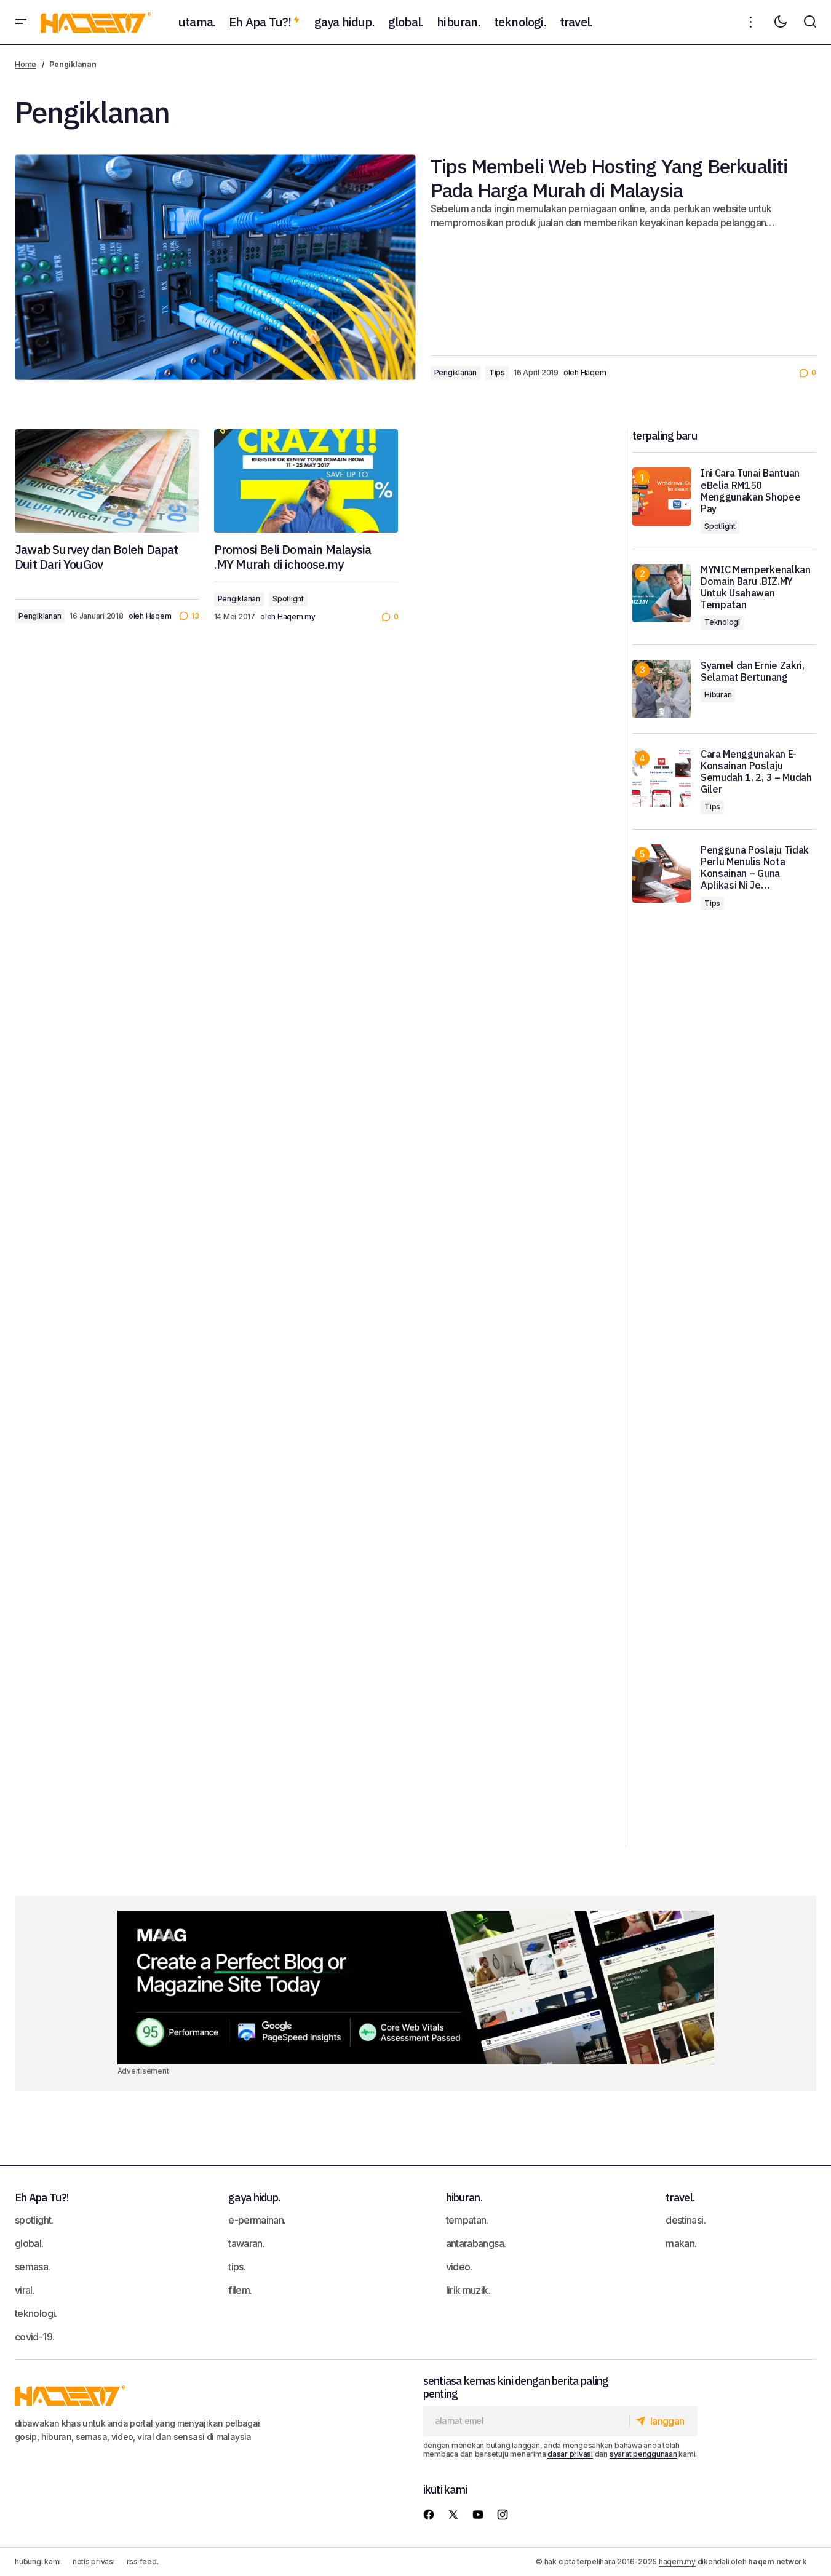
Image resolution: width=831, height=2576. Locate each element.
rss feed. (143, 2562)
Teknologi (722, 622)
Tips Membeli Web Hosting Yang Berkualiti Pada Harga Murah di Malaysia (609, 178)
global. (29, 2243)
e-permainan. (257, 2220)
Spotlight (288, 599)
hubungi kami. (39, 2562)
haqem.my (677, 2562)
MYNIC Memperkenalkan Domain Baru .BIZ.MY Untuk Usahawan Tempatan (756, 588)
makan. (681, 2243)
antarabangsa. (476, 2243)
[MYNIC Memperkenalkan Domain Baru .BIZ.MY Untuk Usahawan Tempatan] (662, 593)
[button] (21, 22)
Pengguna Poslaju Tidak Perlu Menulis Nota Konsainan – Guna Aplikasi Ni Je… (755, 868)
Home (26, 64)
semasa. (33, 2267)
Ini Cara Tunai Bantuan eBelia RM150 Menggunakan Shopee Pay (750, 491)
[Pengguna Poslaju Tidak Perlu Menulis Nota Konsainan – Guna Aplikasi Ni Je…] (662, 874)
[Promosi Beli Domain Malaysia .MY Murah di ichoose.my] (306, 481)
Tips (497, 372)
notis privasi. (95, 2562)
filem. (240, 2290)
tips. (237, 2267)
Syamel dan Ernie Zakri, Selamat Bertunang (753, 672)
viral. (25, 2290)
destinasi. (686, 2220)
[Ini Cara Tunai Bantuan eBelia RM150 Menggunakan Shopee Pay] (662, 497)
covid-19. (34, 2337)
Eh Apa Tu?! (42, 2198)
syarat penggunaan (643, 2454)
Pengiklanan (455, 372)
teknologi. (36, 2313)
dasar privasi (570, 2454)
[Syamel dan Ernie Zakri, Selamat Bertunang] (662, 689)
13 (195, 616)
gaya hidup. (254, 2198)
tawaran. (246, 2243)
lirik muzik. (468, 2290)
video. (459, 2267)
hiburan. (464, 2198)
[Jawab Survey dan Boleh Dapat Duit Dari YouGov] (107, 481)
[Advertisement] (724, 1393)
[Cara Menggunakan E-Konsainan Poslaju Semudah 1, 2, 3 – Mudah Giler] (662, 778)
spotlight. (34, 2220)
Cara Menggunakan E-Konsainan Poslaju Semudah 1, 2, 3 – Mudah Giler (756, 772)
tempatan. (467, 2220)
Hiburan (718, 695)
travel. (680, 2198)
